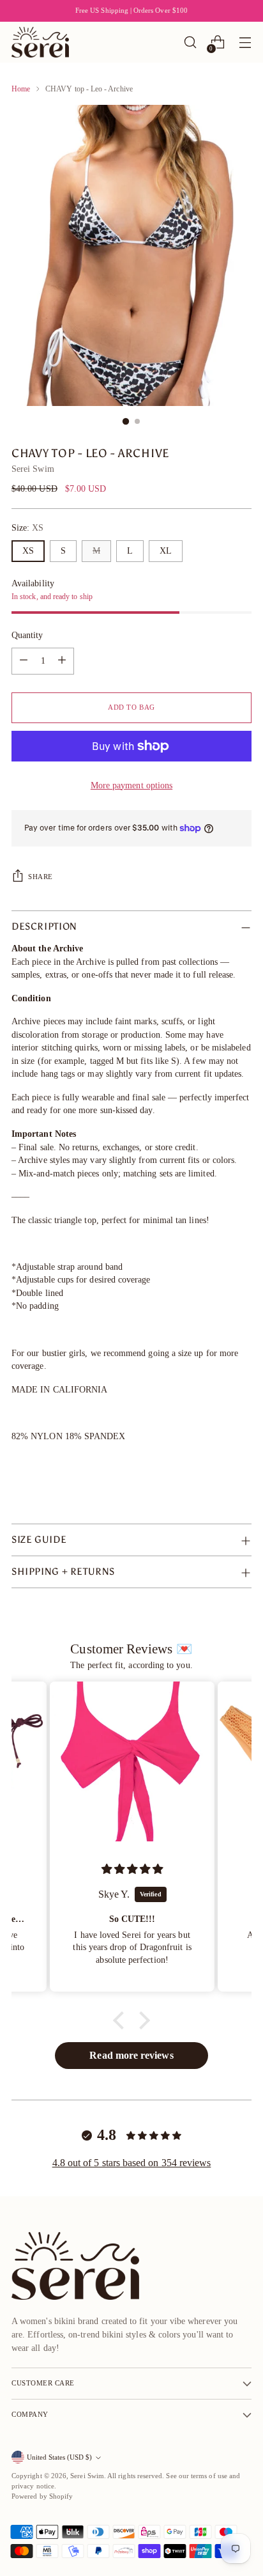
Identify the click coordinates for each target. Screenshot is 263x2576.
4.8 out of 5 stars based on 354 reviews (132, 2163)
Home (21, 89)
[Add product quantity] (62, 661)
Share (41, 877)
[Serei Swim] (40, 42)
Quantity (27, 635)
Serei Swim (33, 469)
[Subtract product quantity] (24, 661)
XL (166, 551)
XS (28, 551)
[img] (132, 1869)
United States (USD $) (59, 2457)
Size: (28, 528)
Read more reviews (131, 2055)
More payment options (131, 785)
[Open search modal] (190, 43)
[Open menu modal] (245, 43)
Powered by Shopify (42, 2496)
